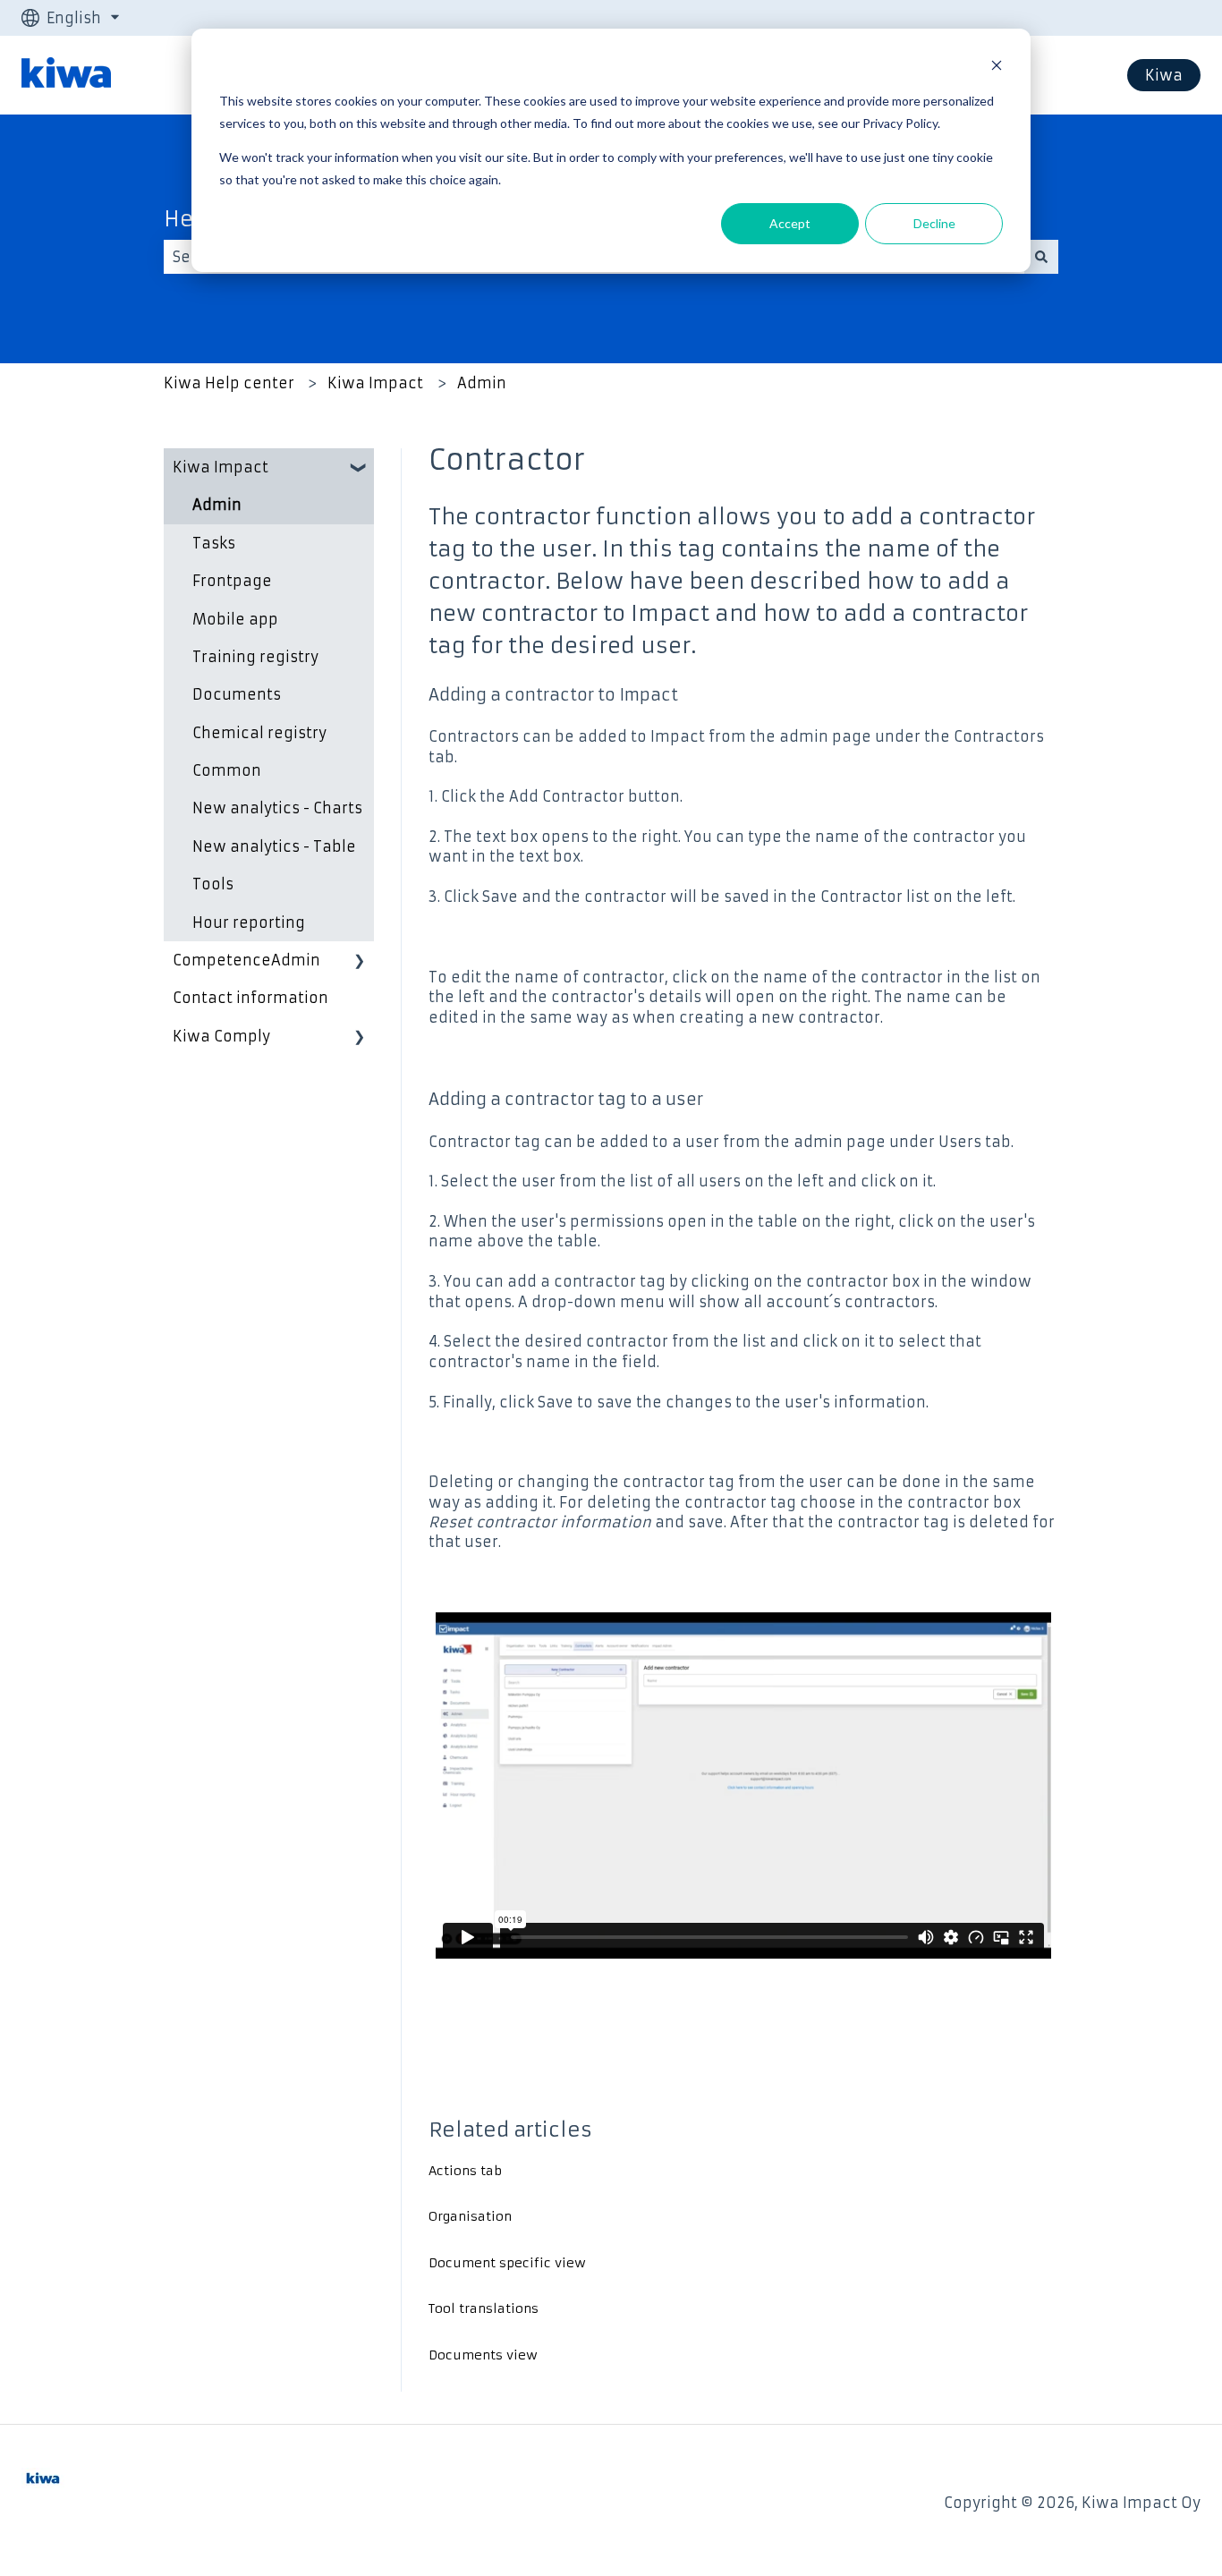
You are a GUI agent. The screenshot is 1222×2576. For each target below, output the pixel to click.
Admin (482, 383)
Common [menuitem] (227, 770)
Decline (934, 223)
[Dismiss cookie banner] (997, 68)
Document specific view (507, 2263)
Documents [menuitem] (237, 694)
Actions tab (465, 2171)
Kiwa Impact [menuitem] (221, 467)
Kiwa (1164, 75)
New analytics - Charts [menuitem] (277, 808)
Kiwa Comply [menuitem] (221, 1036)
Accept (790, 223)
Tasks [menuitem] (214, 543)
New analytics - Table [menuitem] (274, 846)
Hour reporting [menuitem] (249, 922)
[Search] (1041, 257)
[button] (360, 468)
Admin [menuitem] (217, 505)
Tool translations (484, 2308)
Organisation (470, 2216)
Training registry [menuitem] (255, 657)
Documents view (483, 2355)
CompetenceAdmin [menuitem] (246, 960)
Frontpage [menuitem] (232, 581)
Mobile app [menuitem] (235, 619)
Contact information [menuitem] (250, 998)
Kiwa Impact (375, 383)
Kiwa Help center (229, 383)
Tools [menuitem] (213, 884)
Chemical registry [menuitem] (259, 733)
